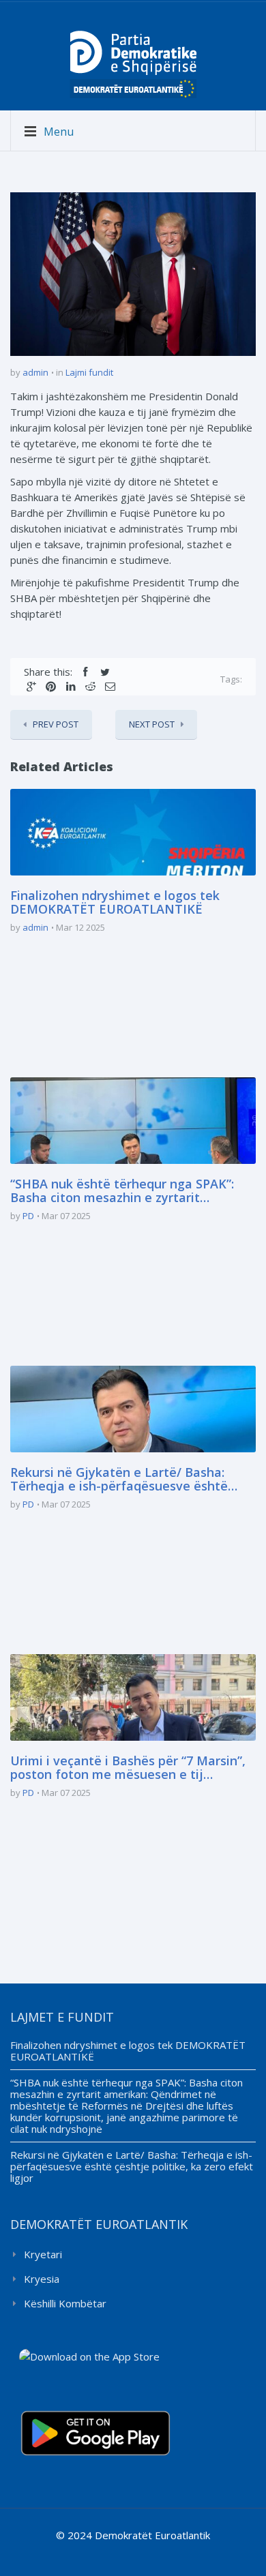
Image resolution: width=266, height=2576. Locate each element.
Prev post (56, 724)
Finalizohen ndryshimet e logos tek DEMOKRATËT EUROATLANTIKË (115, 903)
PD (28, 1216)
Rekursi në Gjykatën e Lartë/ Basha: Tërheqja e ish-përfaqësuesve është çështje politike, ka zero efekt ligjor (119, 1480)
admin (35, 372)
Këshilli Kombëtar (65, 2303)
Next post (152, 724)
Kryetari (43, 2254)
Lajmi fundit (89, 372)
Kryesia (42, 2279)
